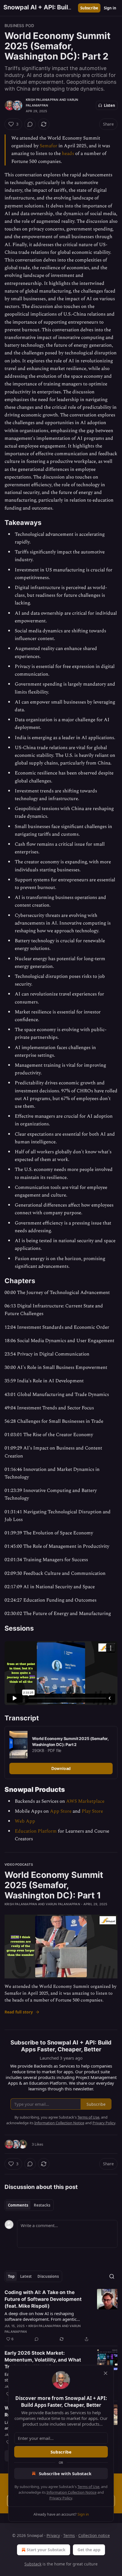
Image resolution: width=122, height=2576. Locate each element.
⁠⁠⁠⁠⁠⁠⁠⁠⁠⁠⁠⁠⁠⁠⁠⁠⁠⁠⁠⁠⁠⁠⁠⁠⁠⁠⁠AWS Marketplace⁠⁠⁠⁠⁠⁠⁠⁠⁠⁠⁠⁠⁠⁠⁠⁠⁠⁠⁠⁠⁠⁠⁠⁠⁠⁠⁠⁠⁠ (85, 1801)
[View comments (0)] (30, 124)
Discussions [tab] (48, 2276)
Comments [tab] (18, 2205)
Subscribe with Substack (65, 2473)
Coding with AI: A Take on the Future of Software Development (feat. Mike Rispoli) (43, 2299)
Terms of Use (88, 2487)
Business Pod (19, 25)
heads (68, 154)
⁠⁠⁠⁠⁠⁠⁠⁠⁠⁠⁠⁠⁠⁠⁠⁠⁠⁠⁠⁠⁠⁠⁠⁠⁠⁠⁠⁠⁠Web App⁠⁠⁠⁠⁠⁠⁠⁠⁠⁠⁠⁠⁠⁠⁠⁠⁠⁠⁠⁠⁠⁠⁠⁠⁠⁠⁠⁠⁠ (25, 1821)
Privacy (53, 2535)
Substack (33, 2564)
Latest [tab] (26, 2276)
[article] (61, 2316)
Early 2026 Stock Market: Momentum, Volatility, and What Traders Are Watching (43, 2360)
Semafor (49, 146)
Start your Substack (46, 2550)
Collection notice (94, 2535)
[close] (106, 2373)
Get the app (89, 2550)
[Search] (112, 2276)
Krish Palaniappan (42, 100)
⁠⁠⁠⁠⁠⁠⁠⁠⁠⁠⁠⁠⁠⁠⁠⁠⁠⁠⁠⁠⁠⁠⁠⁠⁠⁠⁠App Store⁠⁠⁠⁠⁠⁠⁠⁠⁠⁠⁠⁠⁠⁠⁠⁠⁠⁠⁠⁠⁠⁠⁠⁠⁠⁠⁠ (61, 1811)
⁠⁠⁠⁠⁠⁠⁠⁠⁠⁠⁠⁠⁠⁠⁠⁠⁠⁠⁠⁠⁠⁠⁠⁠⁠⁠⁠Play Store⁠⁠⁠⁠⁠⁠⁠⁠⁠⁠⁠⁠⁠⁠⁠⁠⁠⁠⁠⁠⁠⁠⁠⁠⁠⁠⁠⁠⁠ (92, 1811)
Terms (69, 2535)
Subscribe (89, 8)
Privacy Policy (61, 2498)
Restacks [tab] (42, 2205)
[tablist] (29, 2205)
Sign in (110, 8)
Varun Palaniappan (63, 1904)
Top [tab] (11, 2276)
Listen (110, 105)
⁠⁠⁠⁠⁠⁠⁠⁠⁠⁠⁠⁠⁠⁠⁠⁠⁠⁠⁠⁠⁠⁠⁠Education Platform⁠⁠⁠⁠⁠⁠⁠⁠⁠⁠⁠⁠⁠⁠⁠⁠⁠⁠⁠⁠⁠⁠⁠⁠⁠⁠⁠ (36, 1831)
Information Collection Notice (71, 2492)
